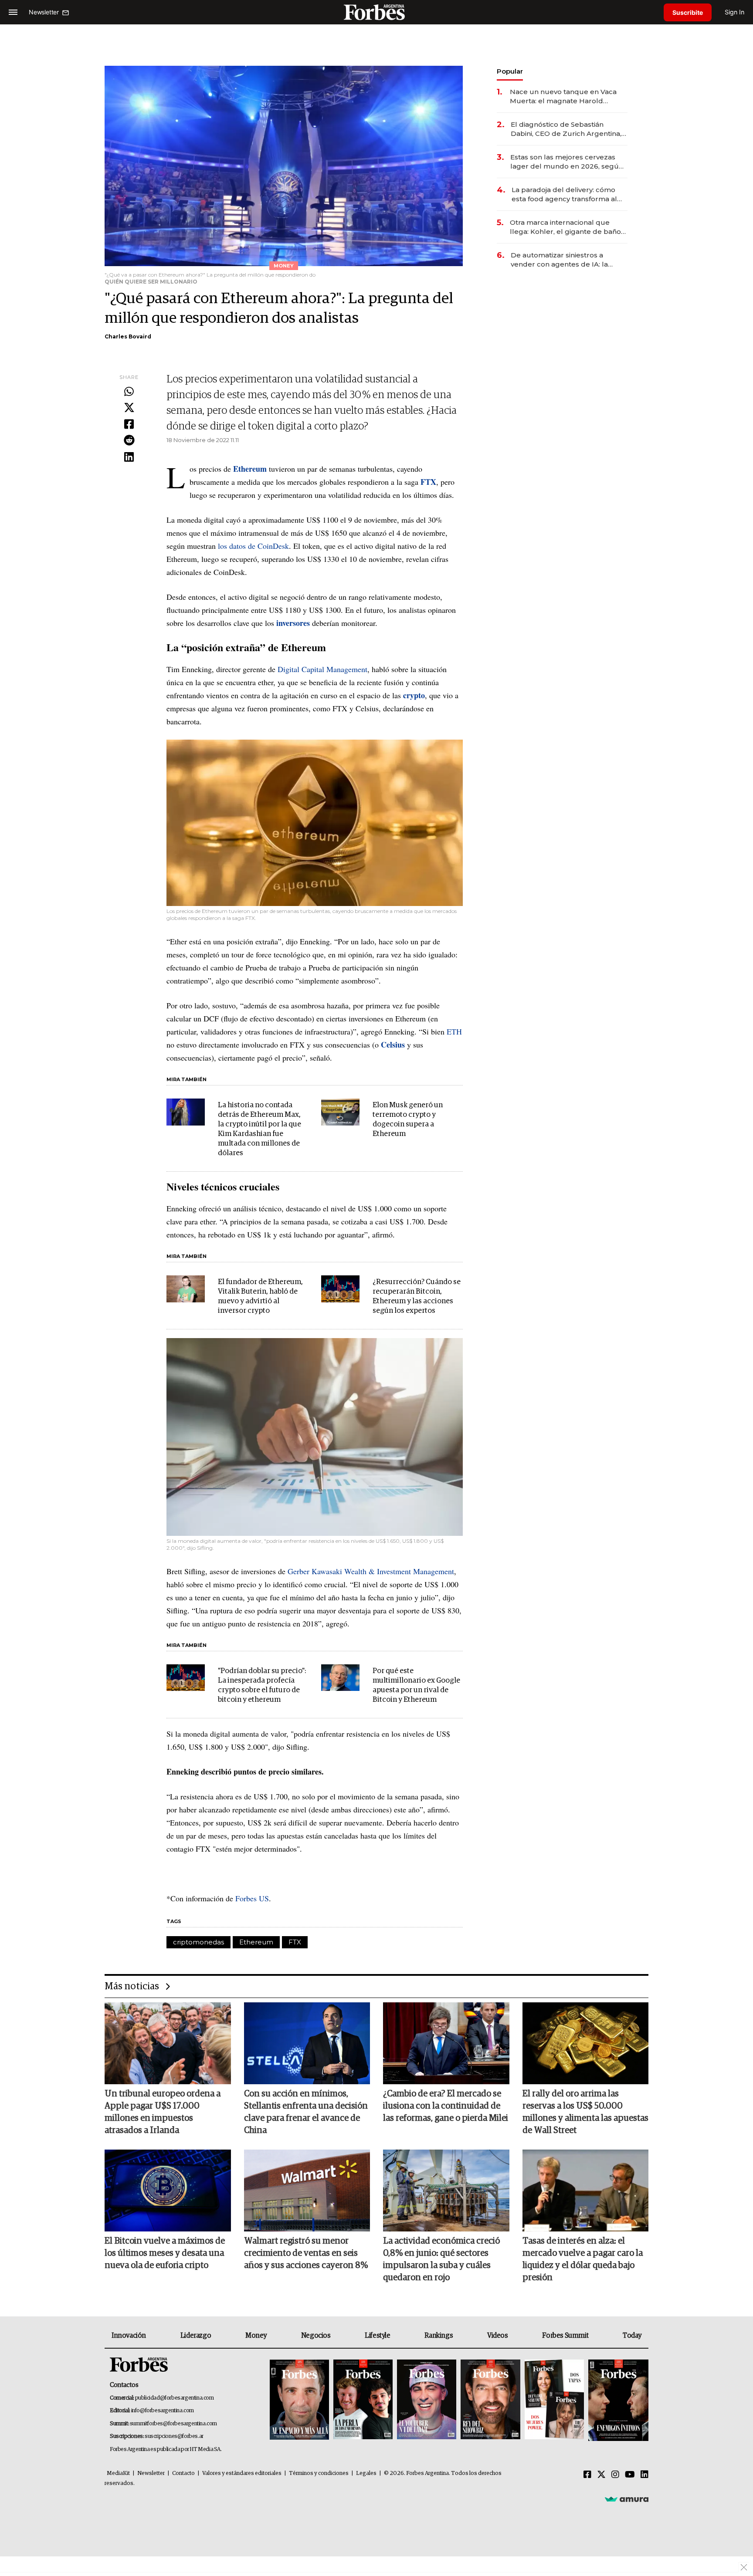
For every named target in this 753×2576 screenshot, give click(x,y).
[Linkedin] (129, 457)
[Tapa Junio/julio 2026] (299, 2400)
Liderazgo (196, 2336)
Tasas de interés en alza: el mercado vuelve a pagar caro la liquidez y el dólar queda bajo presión (583, 2259)
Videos (498, 2336)
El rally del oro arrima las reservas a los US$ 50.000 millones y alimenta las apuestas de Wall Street (585, 2112)
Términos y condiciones (319, 2473)
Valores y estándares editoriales (242, 2473)
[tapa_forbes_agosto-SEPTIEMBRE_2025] (617, 2400)
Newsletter (151, 2473)
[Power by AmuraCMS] (627, 2499)
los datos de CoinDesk (253, 546)
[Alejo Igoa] (427, 2400)
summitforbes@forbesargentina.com (173, 2424)
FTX (295, 1942)
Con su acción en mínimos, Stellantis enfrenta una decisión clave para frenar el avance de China (306, 2112)
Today (632, 2336)
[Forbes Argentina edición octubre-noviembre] (554, 2400)
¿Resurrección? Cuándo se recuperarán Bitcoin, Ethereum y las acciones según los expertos (417, 1296)
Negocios (316, 2336)
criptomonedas (198, 1942)
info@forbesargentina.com (163, 2411)
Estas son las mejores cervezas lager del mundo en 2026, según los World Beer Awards (567, 162)
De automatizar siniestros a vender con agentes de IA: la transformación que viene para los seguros (568, 260)
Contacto (183, 2473)
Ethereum (256, 1942)
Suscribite (688, 12)
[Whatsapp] (129, 392)
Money (256, 2336)
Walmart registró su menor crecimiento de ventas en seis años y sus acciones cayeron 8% (306, 2253)
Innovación (129, 2336)
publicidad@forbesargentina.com (175, 2398)
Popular (510, 71)
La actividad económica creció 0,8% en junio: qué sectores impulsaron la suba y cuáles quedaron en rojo (441, 2259)
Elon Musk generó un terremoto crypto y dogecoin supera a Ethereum (408, 1120)
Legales (366, 2473)
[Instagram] (615, 2475)
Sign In (734, 12)
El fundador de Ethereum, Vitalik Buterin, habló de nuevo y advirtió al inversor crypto (260, 1296)
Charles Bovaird (128, 336)
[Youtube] (630, 2475)
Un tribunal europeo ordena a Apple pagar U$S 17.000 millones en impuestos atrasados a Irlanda (163, 2112)
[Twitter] (129, 408)
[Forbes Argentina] (376, 12)
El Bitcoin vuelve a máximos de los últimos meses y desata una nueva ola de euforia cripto (165, 2253)
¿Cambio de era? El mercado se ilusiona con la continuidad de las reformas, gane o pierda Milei (446, 2106)
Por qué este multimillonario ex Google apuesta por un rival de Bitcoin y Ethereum (416, 1685)
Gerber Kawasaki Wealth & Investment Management (371, 1571)
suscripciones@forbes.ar (174, 2436)
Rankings (439, 2336)
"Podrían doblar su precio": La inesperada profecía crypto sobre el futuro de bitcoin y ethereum (262, 1685)
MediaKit (118, 2473)
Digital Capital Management (322, 669)
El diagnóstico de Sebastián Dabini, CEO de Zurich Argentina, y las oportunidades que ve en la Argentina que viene (569, 129)
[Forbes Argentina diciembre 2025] (490, 2400)
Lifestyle (377, 2336)
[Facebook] (129, 425)
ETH (454, 1031)
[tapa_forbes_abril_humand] (363, 2400)
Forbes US (252, 1898)
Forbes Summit (565, 2336)
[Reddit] (129, 441)
